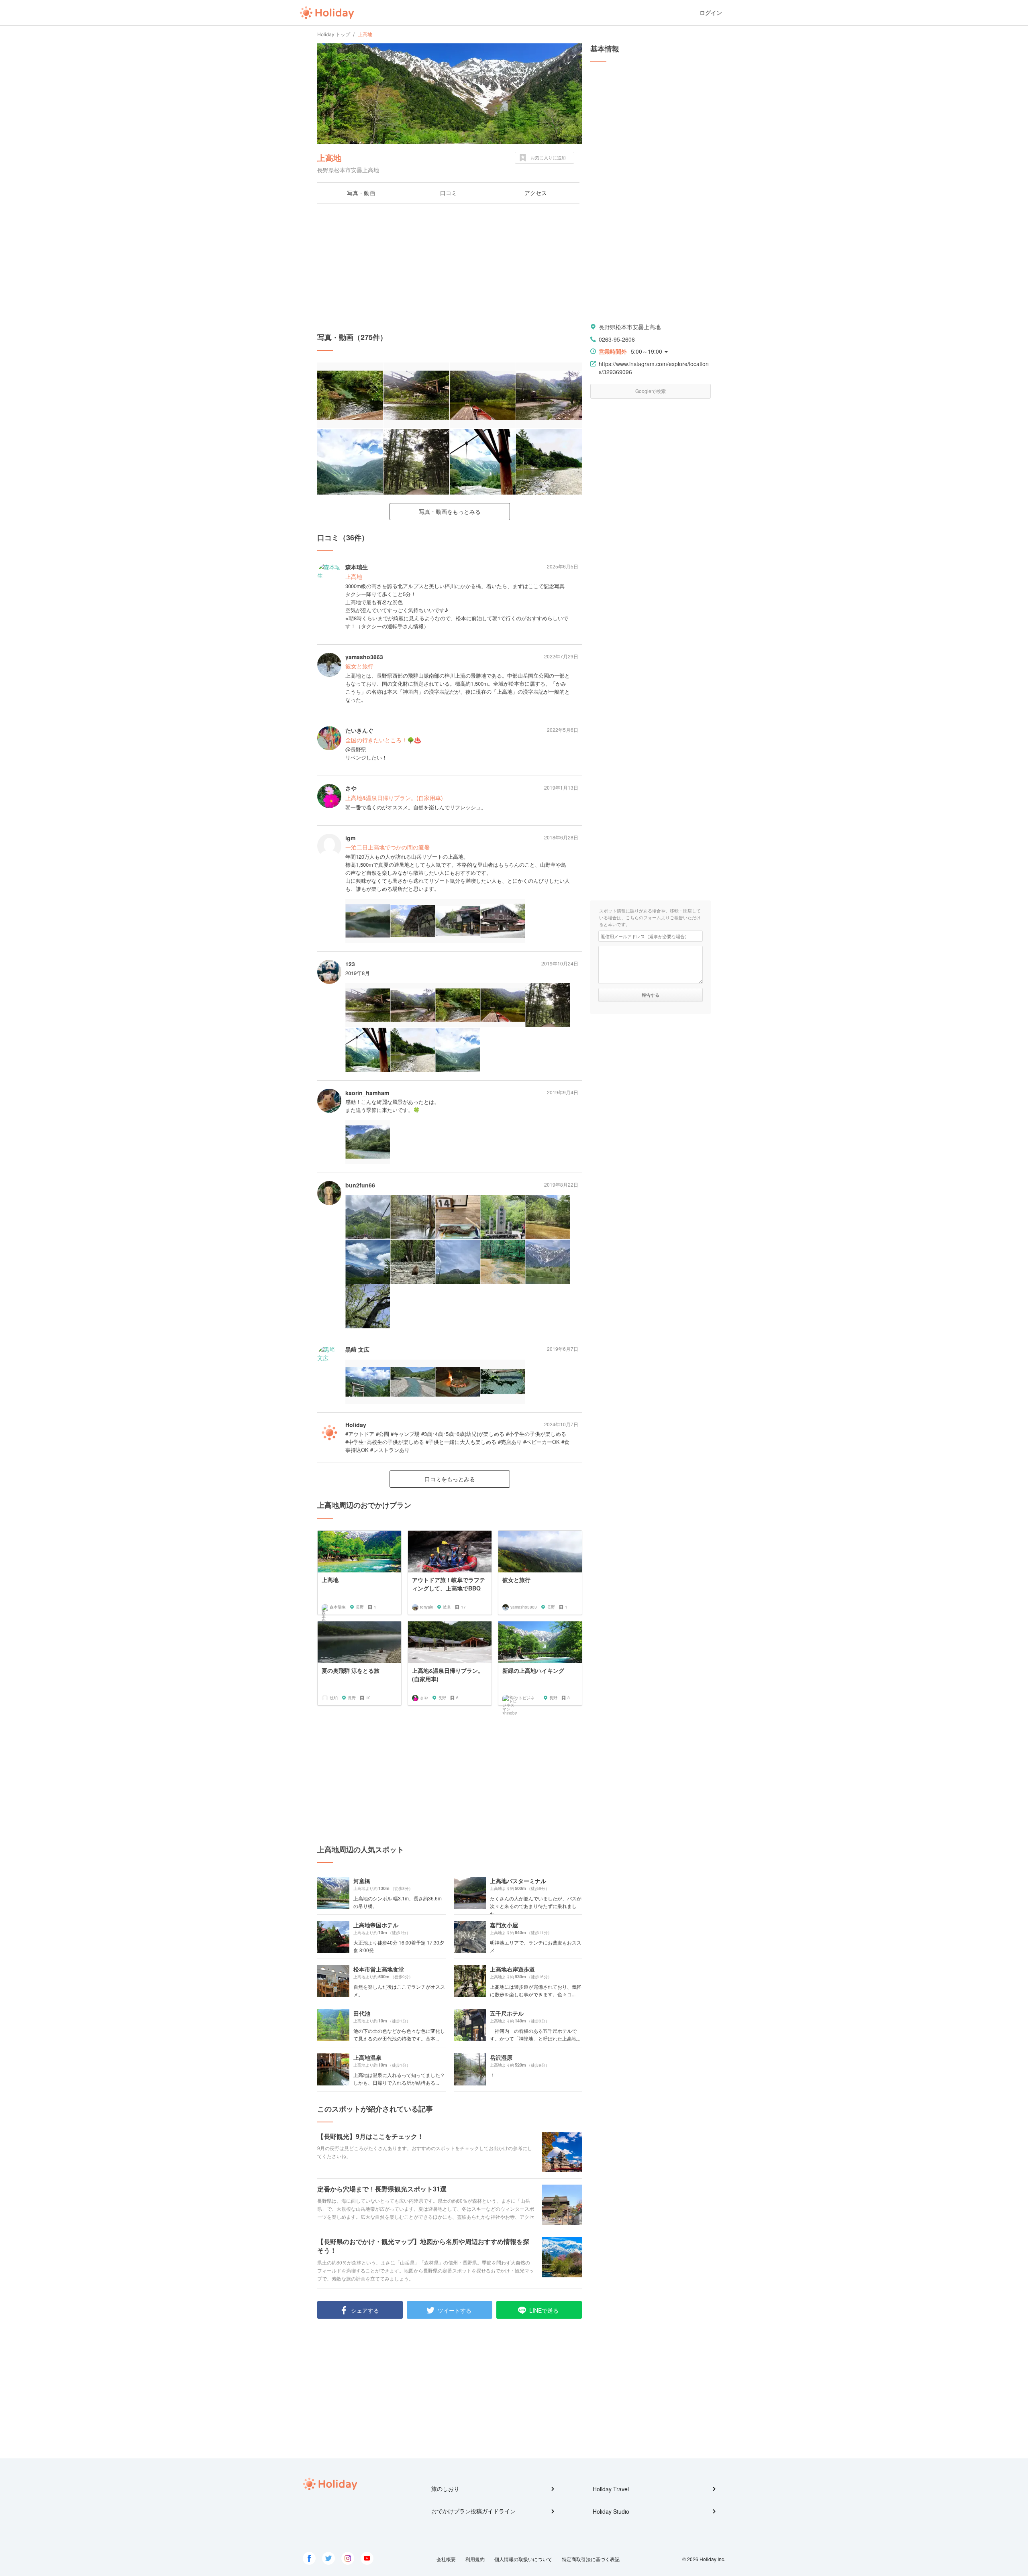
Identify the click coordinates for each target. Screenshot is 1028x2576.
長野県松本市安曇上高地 (630, 327)
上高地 (329, 158)
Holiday (327, 13)
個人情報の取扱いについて (523, 2559)
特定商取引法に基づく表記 (591, 2559)
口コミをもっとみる (450, 1479)
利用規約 (475, 2559)
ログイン (711, 13)
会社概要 (446, 2559)
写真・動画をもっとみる (450, 511)
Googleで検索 (651, 391)
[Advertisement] (450, 268)
